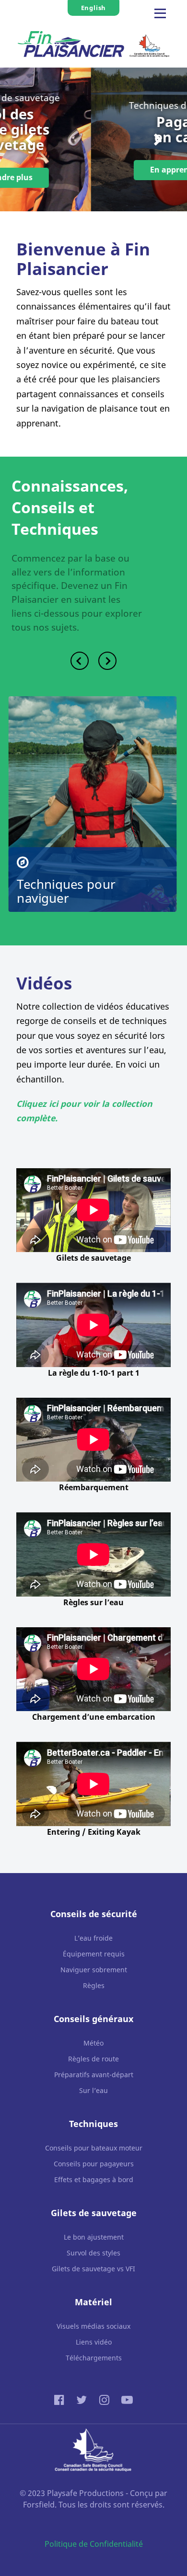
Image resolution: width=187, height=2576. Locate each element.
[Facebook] (61, 2399)
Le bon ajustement (94, 2237)
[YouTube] (127, 2399)
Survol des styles (93, 2253)
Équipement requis (94, 1954)
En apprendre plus (94, 170)
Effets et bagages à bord (94, 2179)
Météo (93, 2043)
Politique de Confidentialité (94, 2544)
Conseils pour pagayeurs (94, 2164)
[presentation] (29, 139)
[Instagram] (105, 2399)
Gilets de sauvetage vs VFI (93, 2269)
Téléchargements (94, 2358)
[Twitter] (83, 2399)
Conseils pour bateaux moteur (94, 2148)
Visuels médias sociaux (93, 2326)
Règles (94, 1985)
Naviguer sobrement (94, 1970)
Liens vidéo (94, 2342)
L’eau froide (93, 1938)
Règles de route (93, 2059)
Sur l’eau (93, 2090)
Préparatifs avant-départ (94, 2075)
